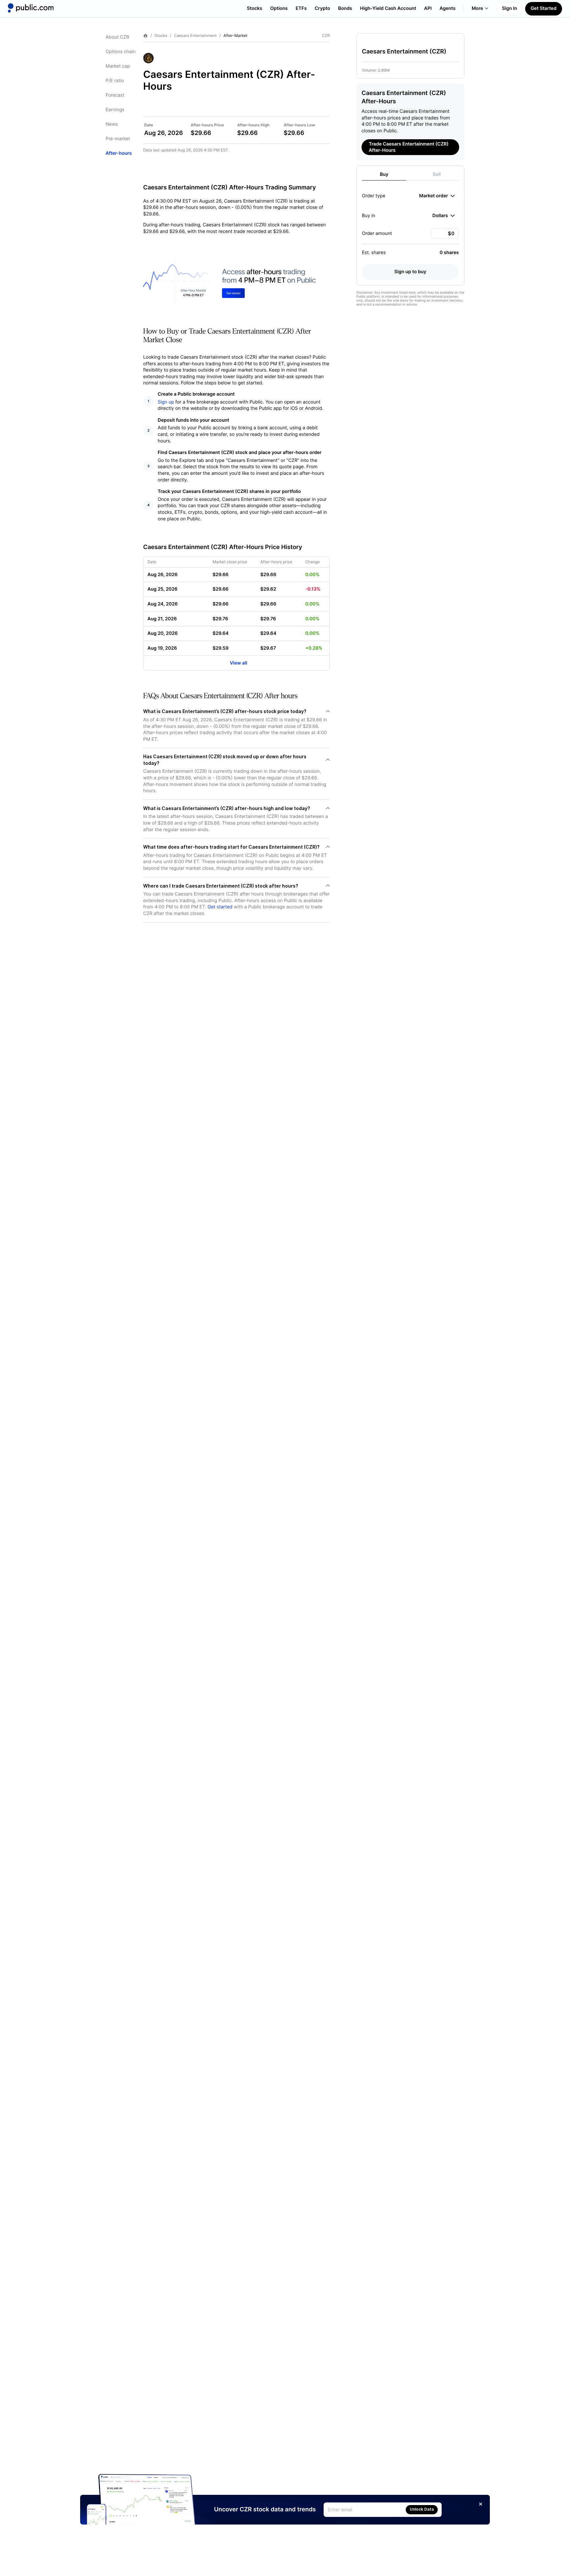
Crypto (322, 8)
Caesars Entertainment (195, 36)
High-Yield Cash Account (388, 8)
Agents (448, 8)
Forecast (115, 95)
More (477, 8)
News (112, 124)
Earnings (115, 110)
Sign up (166, 402)
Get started (220, 907)
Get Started (544, 8)
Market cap (118, 66)
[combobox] (437, 196)
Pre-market (118, 139)
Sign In (510, 8)
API (428, 8)
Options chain (121, 52)
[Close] (481, 2504)
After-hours (119, 153)
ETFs (301, 8)
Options (279, 8)
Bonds (345, 8)
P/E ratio (115, 81)
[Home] (31, 8)
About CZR (117, 37)
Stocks (254, 8)
